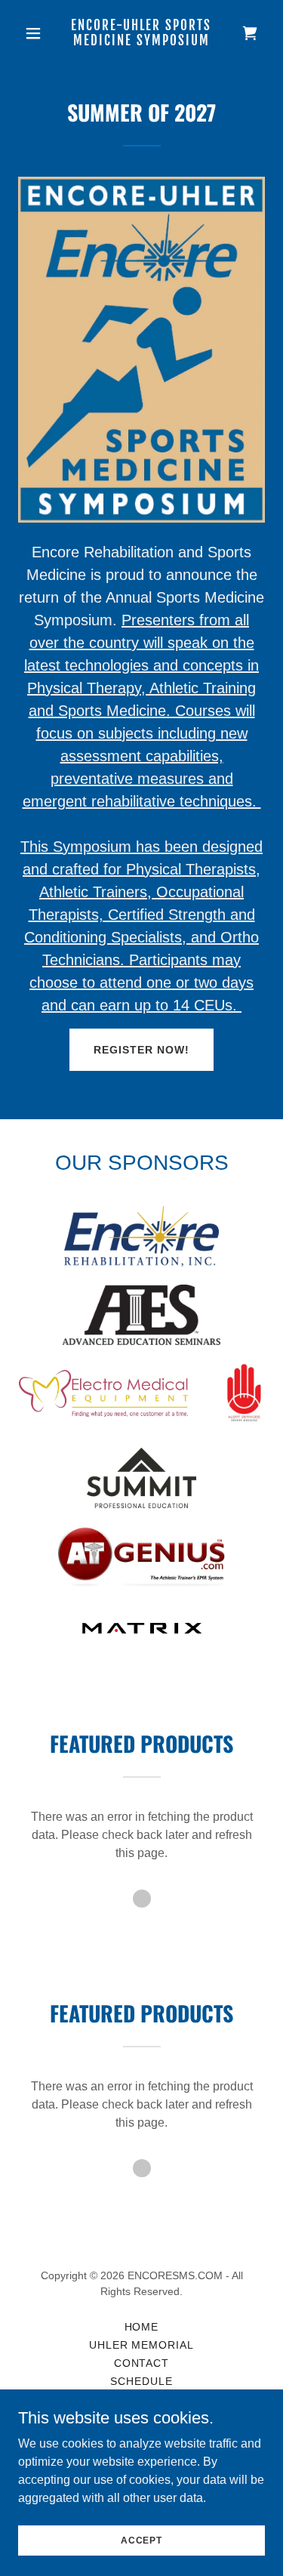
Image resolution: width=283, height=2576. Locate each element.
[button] (37, 33)
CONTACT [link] (142, 2363)
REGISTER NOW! (141, 1050)
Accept (141, 2540)
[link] (141, 41)
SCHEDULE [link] (141, 2381)
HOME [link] (142, 2327)
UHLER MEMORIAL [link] (142, 2345)
